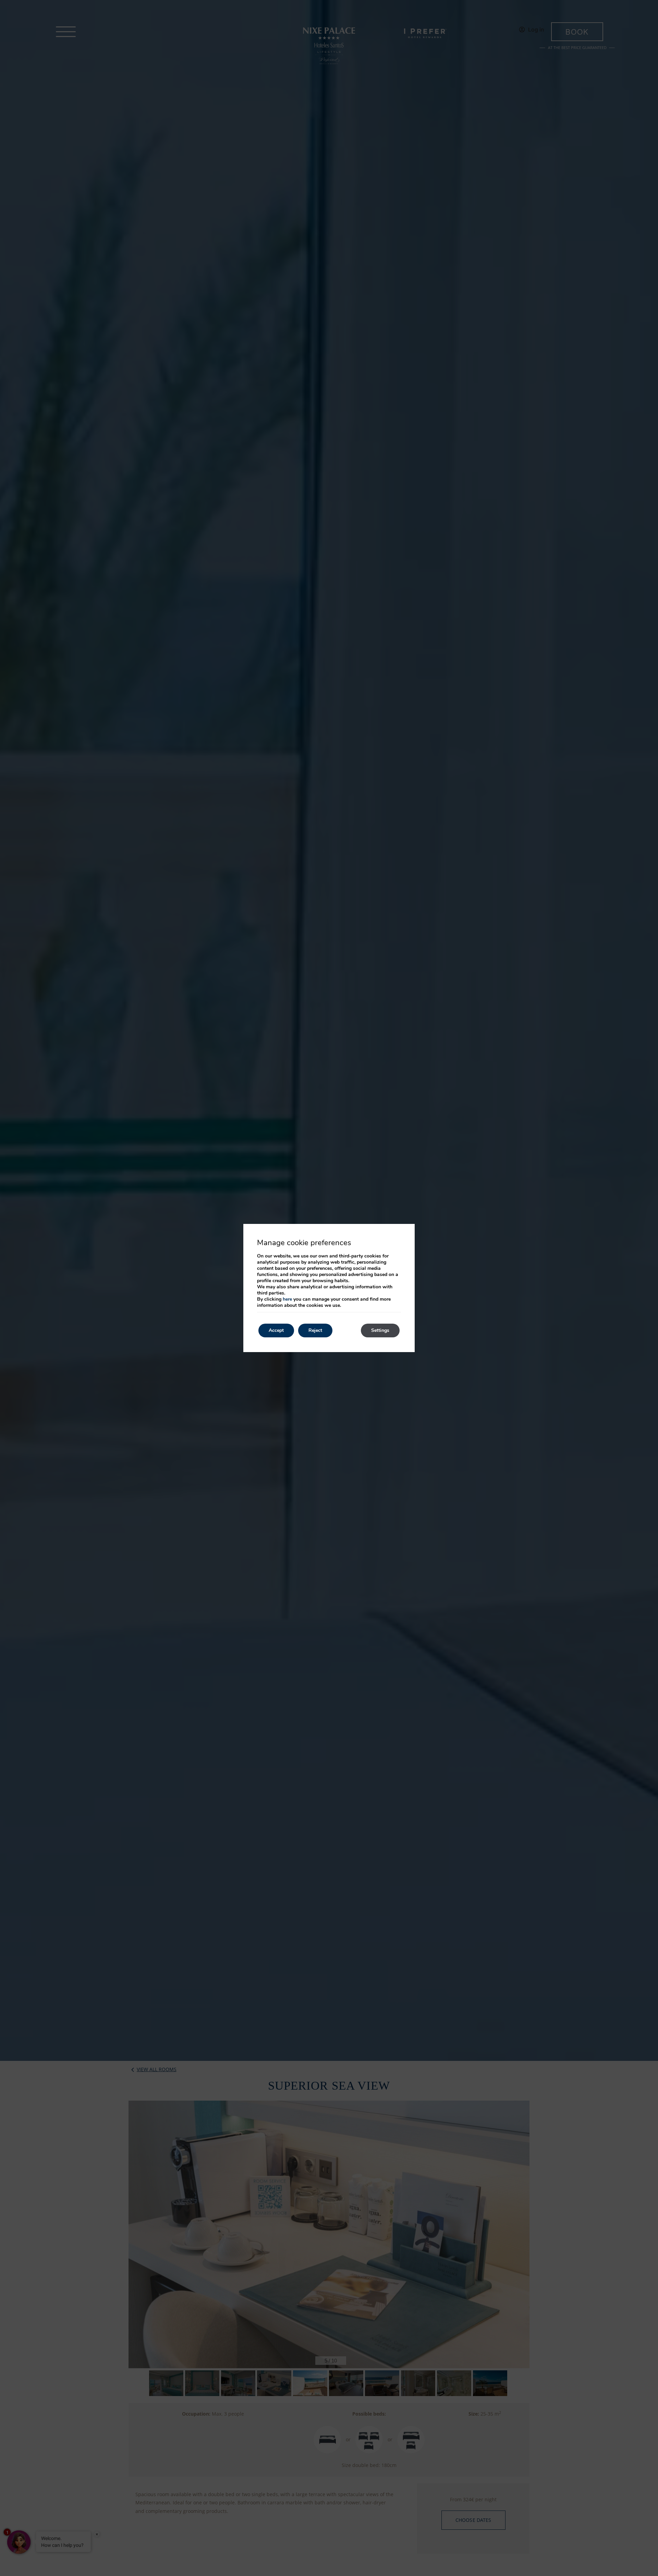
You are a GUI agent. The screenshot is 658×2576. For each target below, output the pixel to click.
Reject (315, 1330)
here (287, 1299)
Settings (380, 1330)
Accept (276, 1330)
